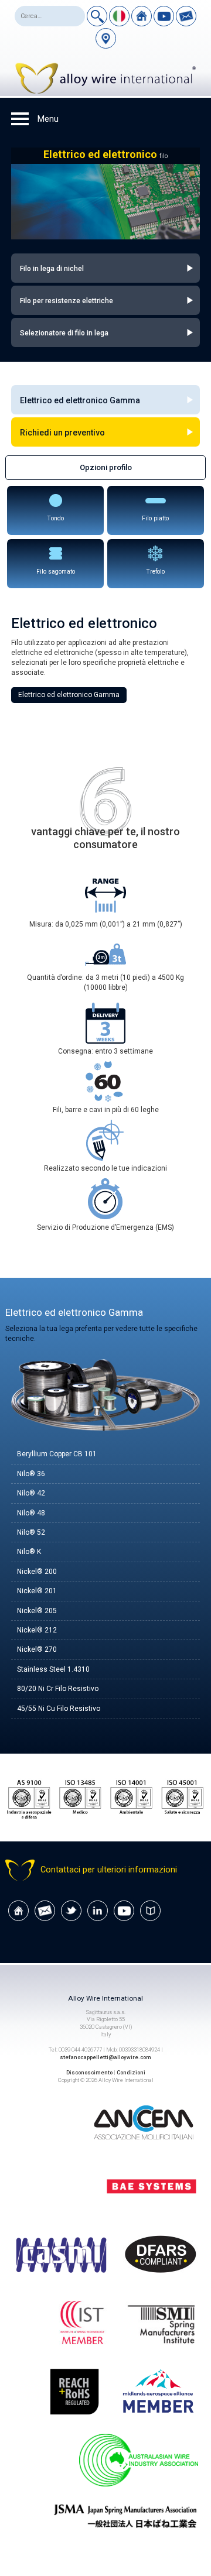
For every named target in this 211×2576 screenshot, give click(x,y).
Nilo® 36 (31, 1474)
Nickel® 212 (37, 1630)
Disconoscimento (89, 2072)
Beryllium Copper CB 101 (57, 1454)
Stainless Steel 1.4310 (53, 1669)
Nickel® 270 (37, 1649)
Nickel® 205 (37, 1611)
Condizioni (131, 2072)
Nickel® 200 (37, 1572)
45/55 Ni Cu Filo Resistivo (59, 1709)
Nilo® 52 (31, 1532)
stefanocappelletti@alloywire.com (105, 2057)
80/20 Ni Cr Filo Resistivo (58, 1689)
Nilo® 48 (31, 1513)
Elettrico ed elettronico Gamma (69, 695)
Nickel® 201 (37, 1591)
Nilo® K (29, 1552)
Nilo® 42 (31, 1493)
